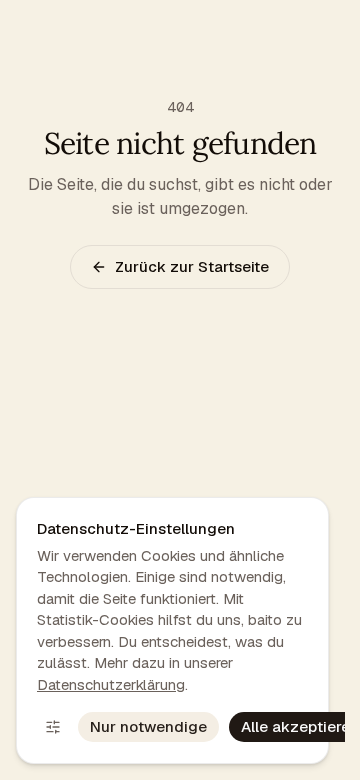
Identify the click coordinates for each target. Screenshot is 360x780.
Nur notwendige (148, 726)
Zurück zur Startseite (192, 266)
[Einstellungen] (53, 727)
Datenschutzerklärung (111, 684)
